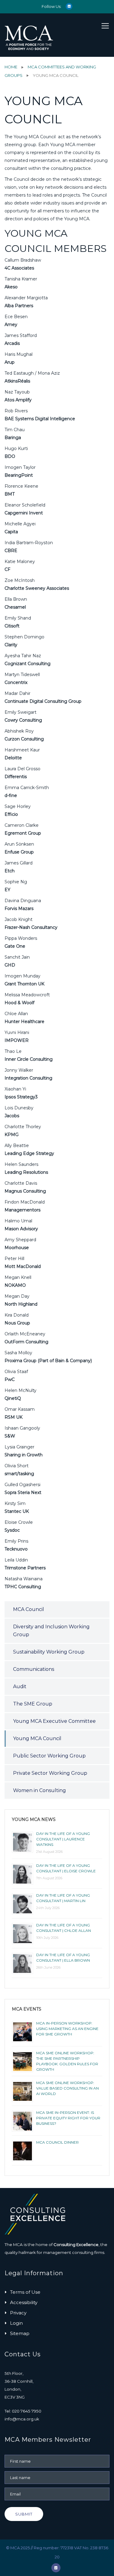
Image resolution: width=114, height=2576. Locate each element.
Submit (24, 2514)
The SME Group (33, 1704)
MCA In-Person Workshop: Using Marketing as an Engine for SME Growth (67, 2029)
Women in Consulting (40, 1790)
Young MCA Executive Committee (54, 1721)
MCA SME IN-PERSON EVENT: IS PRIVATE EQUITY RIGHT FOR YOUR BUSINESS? (68, 2118)
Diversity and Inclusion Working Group (51, 1631)
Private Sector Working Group (50, 1773)
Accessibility (24, 2302)
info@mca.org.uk (22, 2419)
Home (11, 67)
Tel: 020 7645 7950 (23, 2411)
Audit (20, 1686)
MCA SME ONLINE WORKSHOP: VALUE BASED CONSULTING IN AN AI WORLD (67, 2088)
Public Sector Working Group (49, 1756)
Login (16, 2323)
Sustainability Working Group (49, 1652)
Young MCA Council (37, 1738)
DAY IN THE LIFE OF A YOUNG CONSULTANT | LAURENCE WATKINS (63, 1839)
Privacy (18, 2313)
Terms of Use (25, 2292)
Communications (34, 1669)
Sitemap (20, 2333)
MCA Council (29, 1609)
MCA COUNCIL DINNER (57, 2142)
